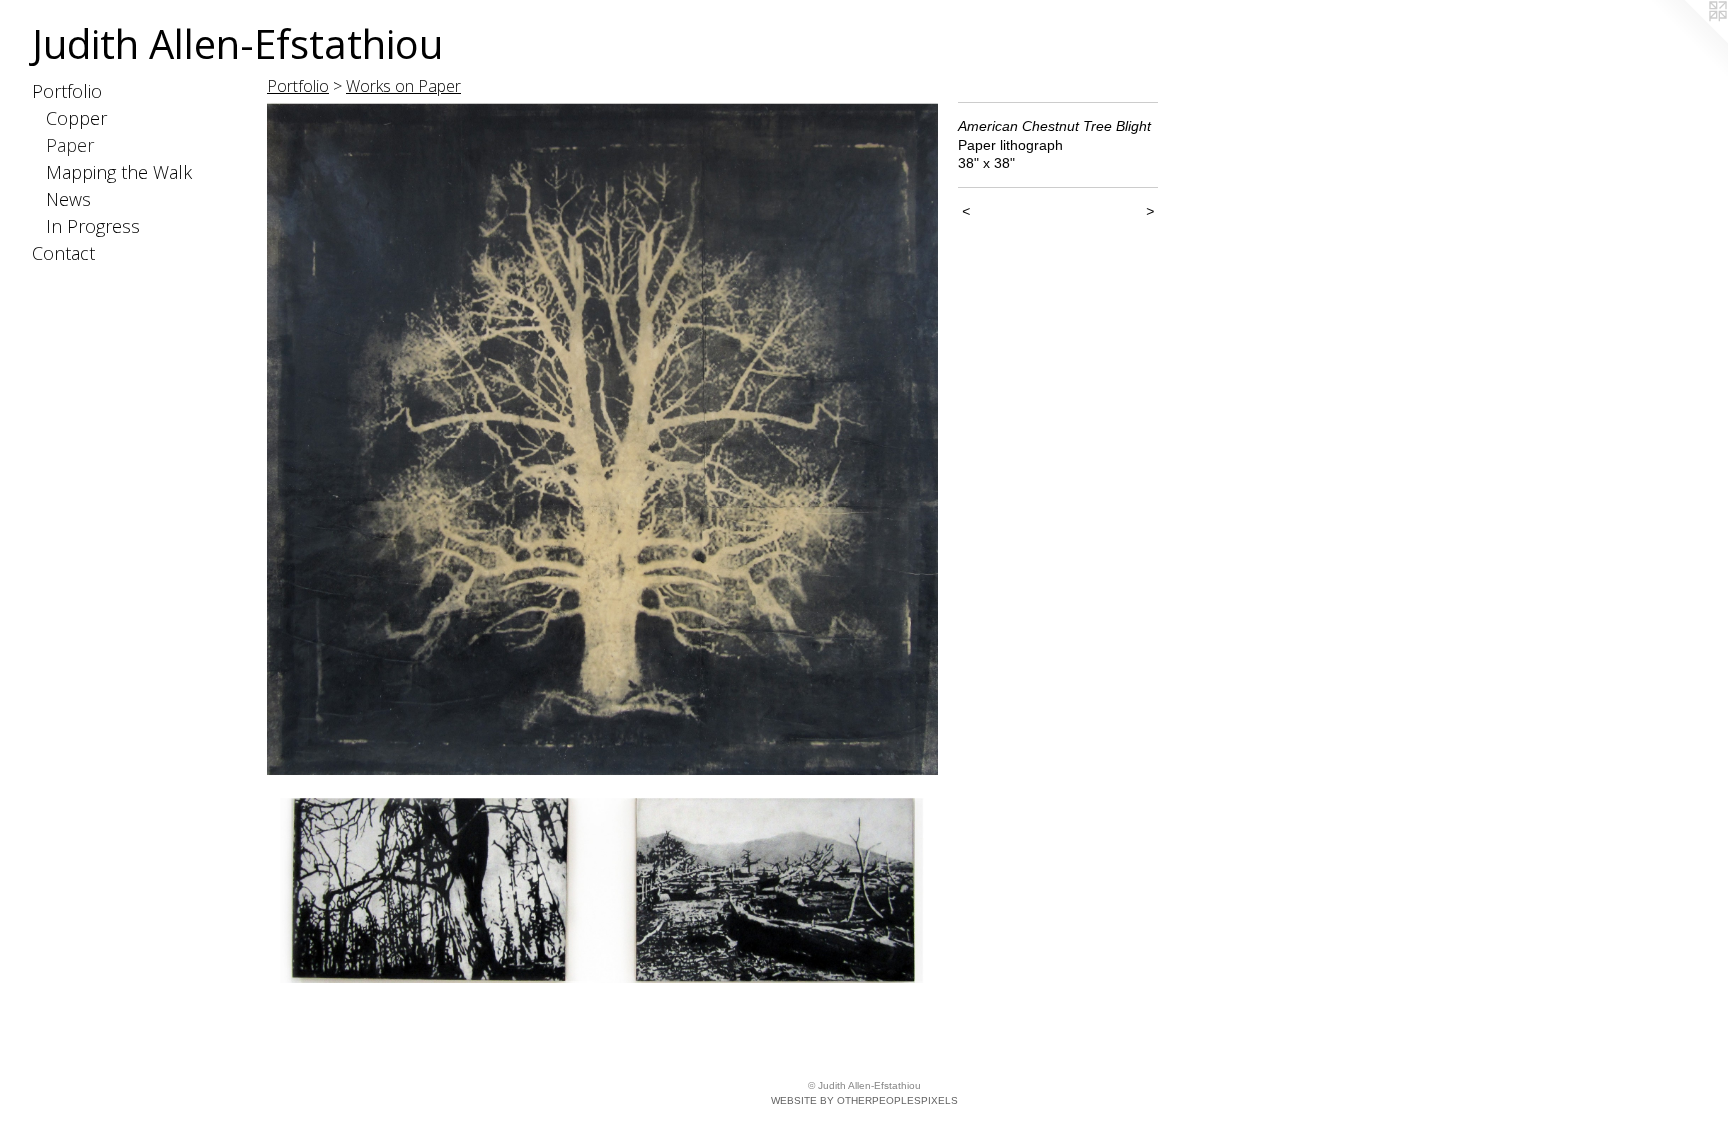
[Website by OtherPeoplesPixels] (1688, 40)
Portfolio (67, 91)
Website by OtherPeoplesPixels (864, 1100)
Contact (63, 253)
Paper (70, 145)
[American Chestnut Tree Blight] (602, 542)
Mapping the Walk (119, 172)
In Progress (93, 226)
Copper (76, 118)
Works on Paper (403, 86)
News (68, 199)
